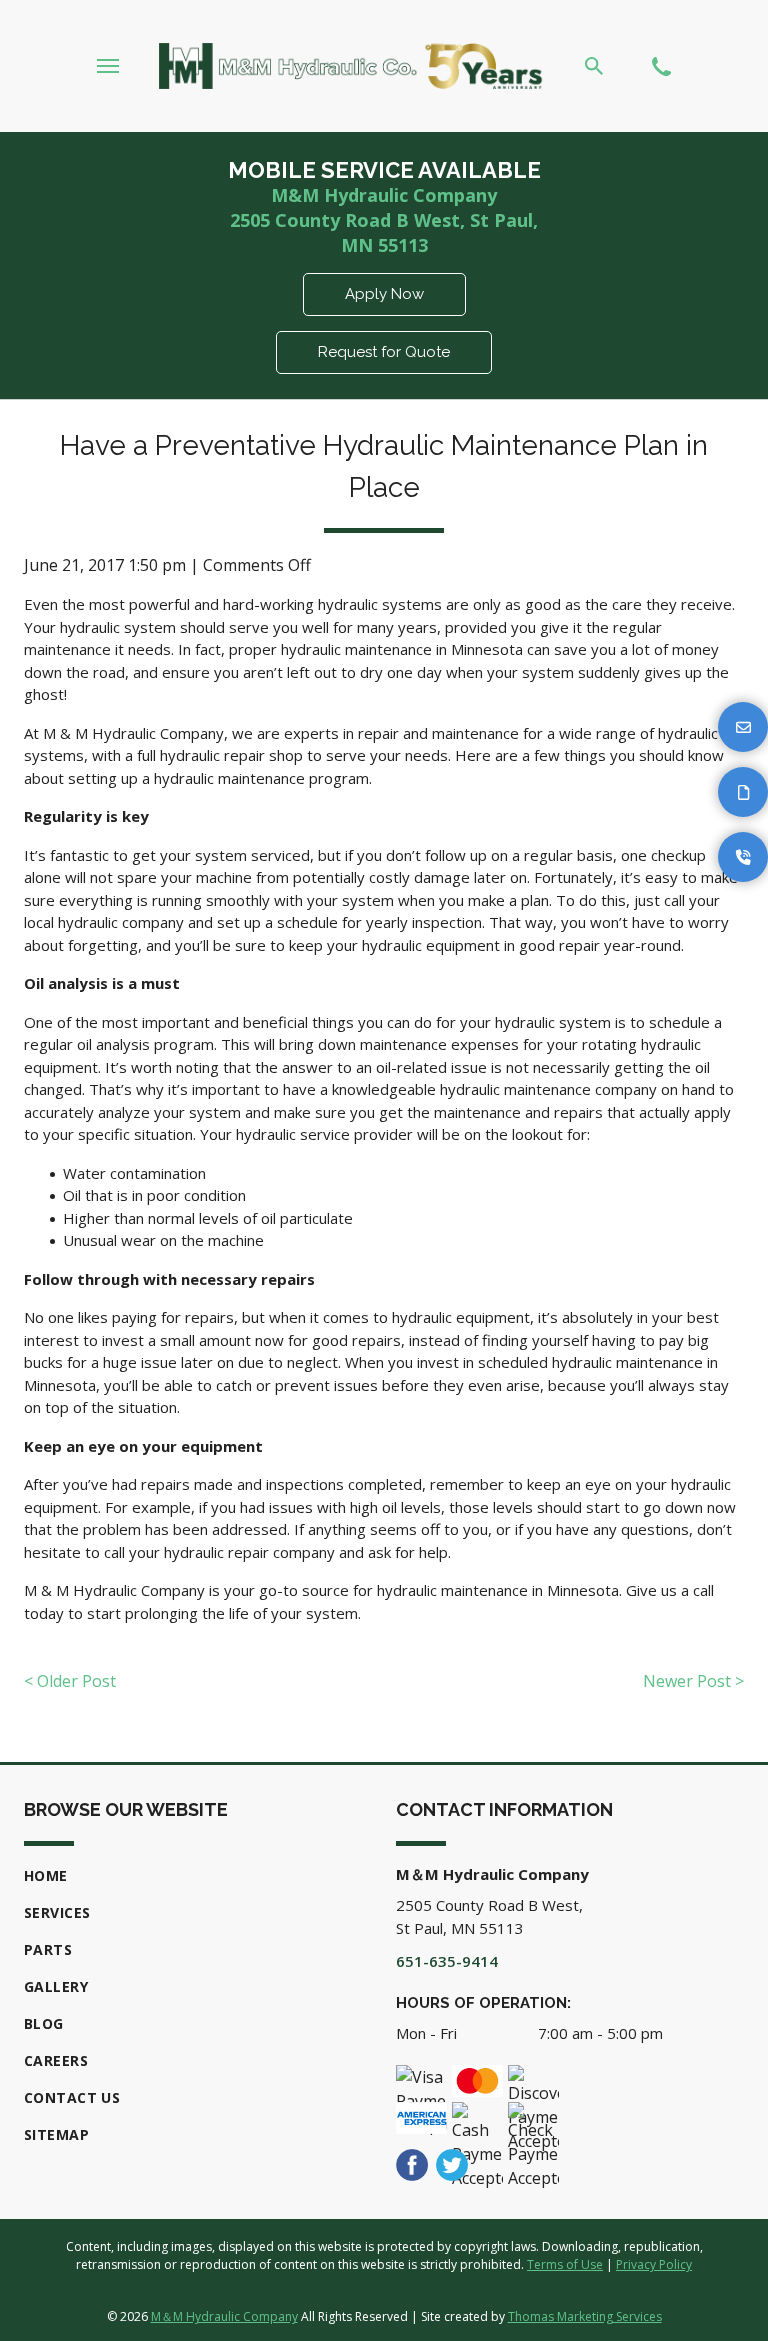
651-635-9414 (447, 1961)
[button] (743, 727)
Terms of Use (565, 2264)
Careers (56, 2060)
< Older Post (70, 1681)
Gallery (56, 1986)
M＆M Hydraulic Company (224, 2316)
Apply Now (384, 294)
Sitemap (56, 2134)
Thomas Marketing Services (585, 2316)
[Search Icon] (594, 66)
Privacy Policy (654, 2264)
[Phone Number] (661, 66)
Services (57, 1912)
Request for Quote (384, 352)
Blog (44, 2023)
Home (46, 1875)
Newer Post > (693, 1681)
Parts (48, 1949)
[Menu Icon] (108, 66)
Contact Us (72, 2097)
